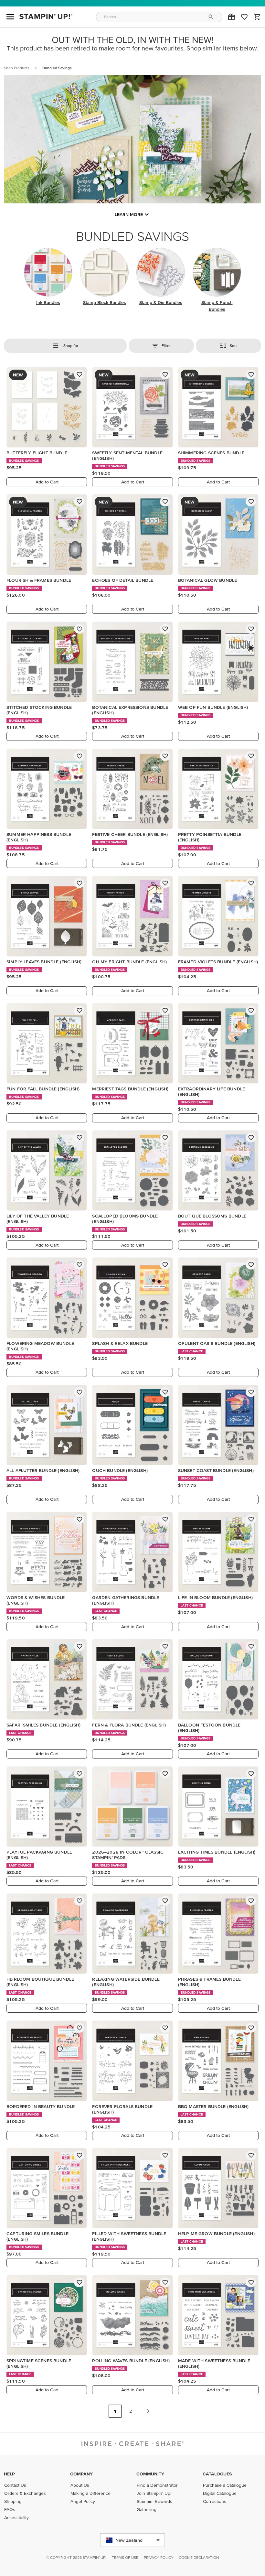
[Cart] (257, 17)
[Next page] (148, 2411)
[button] (231, 17)
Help (9, 2474)
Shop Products (17, 68)
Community (150, 2474)
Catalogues (217, 2474)
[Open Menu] (10, 17)
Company (81, 2474)
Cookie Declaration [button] (199, 2557)
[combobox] (159, 17)
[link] (244, 17)
